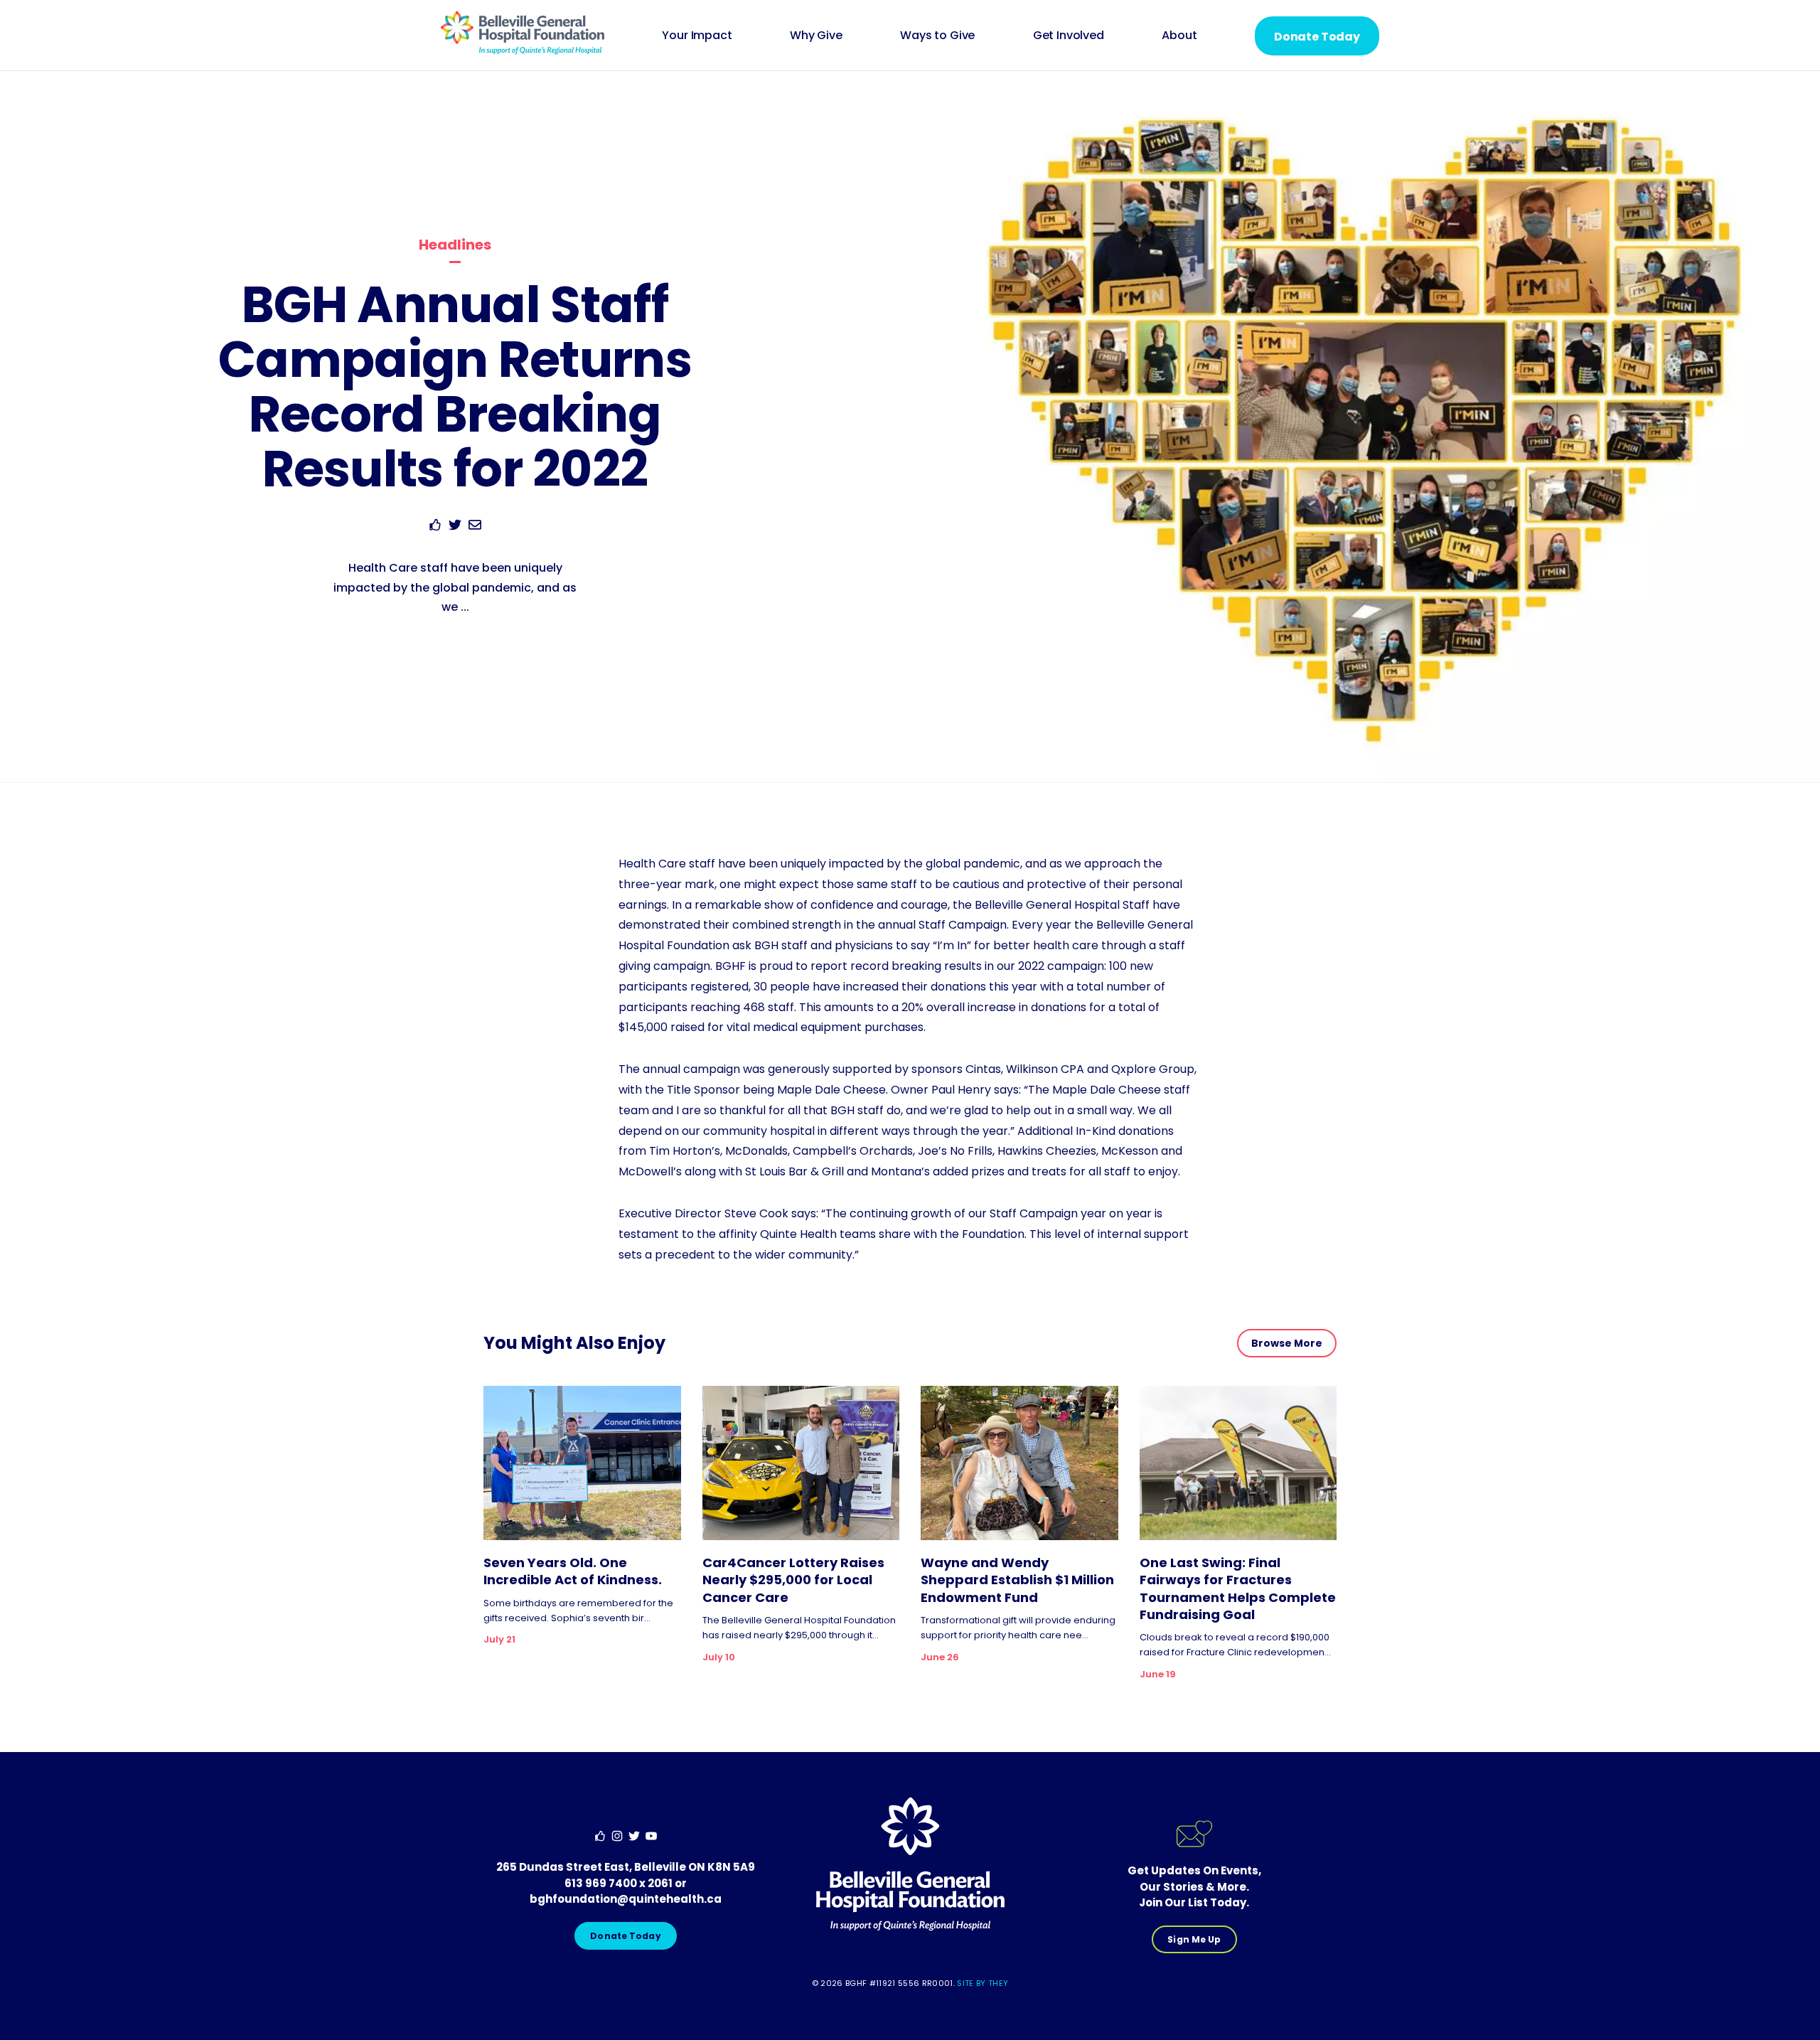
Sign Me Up (1194, 1939)
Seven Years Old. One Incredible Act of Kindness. (573, 1571)
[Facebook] (435, 527)
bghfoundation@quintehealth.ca (626, 1899)
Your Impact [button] (697, 35)
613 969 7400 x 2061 (619, 1883)
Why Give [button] (816, 35)
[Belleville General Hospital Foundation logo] (523, 51)
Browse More (1287, 1343)
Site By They (983, 1983)
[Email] (475, 527)
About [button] (1179, 35)
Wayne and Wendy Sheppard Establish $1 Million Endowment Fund (1017, 1580)
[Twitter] (455, 527)
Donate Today (1317, 37)
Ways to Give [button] (937, 35)
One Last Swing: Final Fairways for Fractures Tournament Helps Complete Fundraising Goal (1238, 1589)
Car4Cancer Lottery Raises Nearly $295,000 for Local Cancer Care (793, 1580)
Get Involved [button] (1069, 35)
